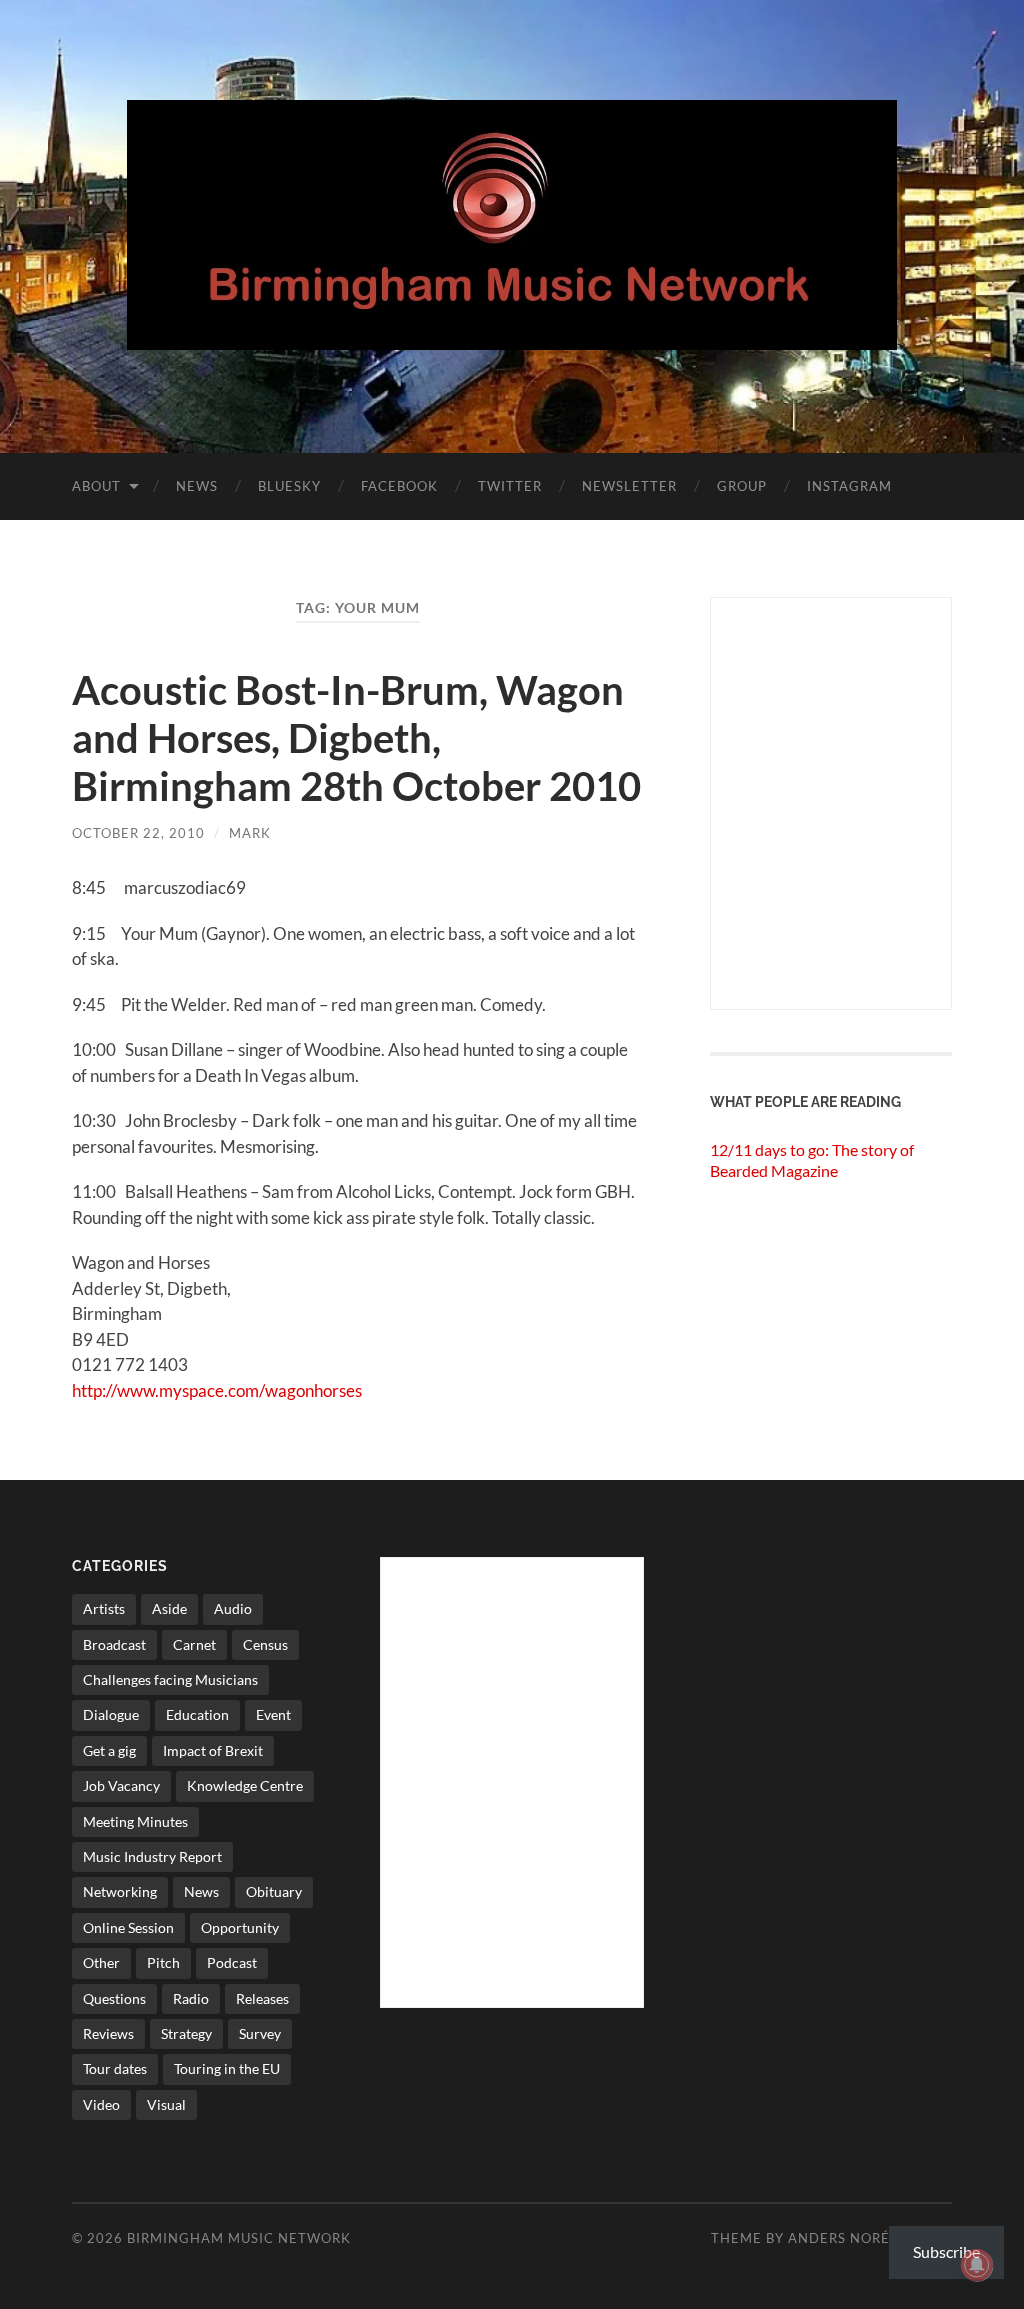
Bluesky (289, 486)
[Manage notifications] (977, 2265)
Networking (120, 1891)
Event (273, 1714)
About (96, 486)
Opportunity (240, 1927)
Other (101, 1962)
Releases (262, 1998)
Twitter (510, 486)
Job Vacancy (121, 1785)
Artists (104, 1608)
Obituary (274, 1891)
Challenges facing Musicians (170, 1679)
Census (265, 1644)
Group (742, 486)
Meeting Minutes (135, 1821)
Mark (250, 833)
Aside (169, 1608)
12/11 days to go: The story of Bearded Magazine (812, 1160)
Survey (260, 2033)
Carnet (194, 1644)
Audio (233, 1608)
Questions (114, 1998)
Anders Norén (844, 2238)
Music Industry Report (152, 1856)
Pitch (163, 1962)
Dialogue (111, 1714)
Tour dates (115, 2068)
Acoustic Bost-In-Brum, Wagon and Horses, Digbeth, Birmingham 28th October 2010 (356, 738)
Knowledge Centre (245, 1785)
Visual (166, 2104)
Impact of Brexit (213, 1750)
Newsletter (629, 486)
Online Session (128, 1927)
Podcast (232, 1962)
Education (197, 1714)
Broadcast (114, 1644)
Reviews (108, 2033)
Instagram (849, 486)
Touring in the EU (227, 2068)
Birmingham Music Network (239, 2238)
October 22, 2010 (138, 833)
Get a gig (109, 1750)
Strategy (186, 2033)
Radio (191, 1998)
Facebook (399, 486)
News (197, 486)
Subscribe (946, 2251)
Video (101, 2104)
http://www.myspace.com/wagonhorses (217, 1390)
